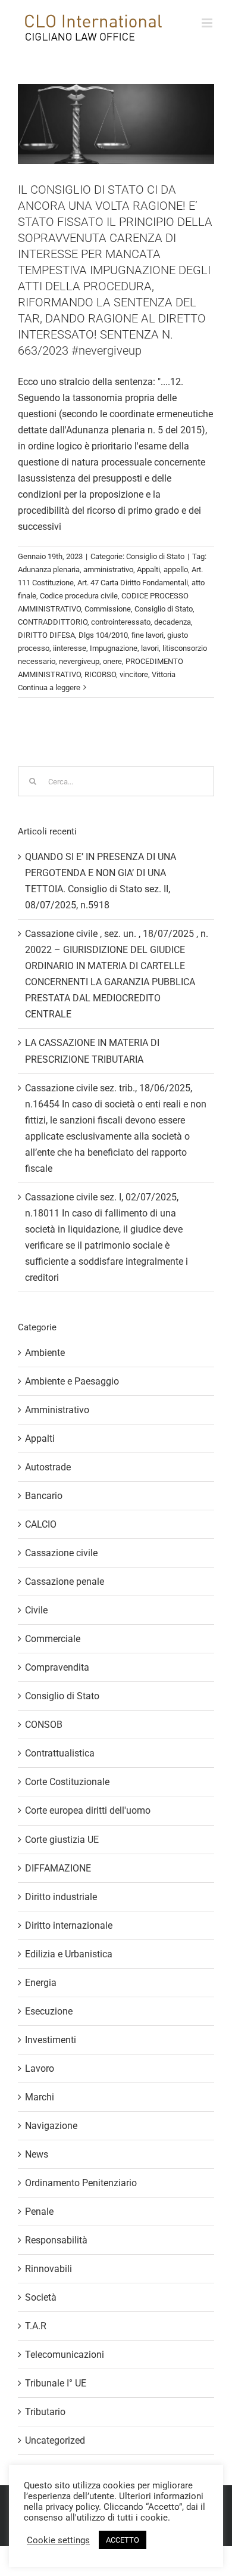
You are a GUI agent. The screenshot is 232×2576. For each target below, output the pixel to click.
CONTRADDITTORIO (53, 622)
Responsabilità (56, 2240)
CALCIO (41, 1524)
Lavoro (40, 2068)
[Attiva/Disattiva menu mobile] (208, 23)
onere (112, 661)
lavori (150, 648)
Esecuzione (49, 2011)
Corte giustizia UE (62, 1840)
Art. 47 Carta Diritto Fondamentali (133, 583)
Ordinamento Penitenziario (81, 2183)
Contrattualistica (60, 1753)
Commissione (108, 609)
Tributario (45, 2412)
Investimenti (51, 2040)
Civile (36, 1610)
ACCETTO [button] (123, 2540)
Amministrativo (57, 1410)
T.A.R (36, 2326)
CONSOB (44, 1725)
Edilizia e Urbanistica (69, 1954)
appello (176, 569)
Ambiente (45, 1353)
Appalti (148, 569)
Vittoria (164, 674)
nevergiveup (79, 661)
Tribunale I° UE (56, 2383)
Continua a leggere (49, 688)
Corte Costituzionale (67, 1782)
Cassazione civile (61, 1553)
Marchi (40, 2097)
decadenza (173, 622)
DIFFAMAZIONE (58, 1868)
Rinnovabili (48, 2269)
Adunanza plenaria (49, 569)
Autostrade (48, 1467)
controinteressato (121, 622)
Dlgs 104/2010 (103, 635)
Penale (39, 2212)
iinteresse (70, 648)
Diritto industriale (61, 1897)
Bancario (44, 1496)
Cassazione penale (65, 1582)
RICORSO (100, 674)
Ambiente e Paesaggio (72, 1381)
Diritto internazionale (69, 1925)
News (37, 2154)
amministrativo (108, 569)
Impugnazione (114, 648)
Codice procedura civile (79, 596)
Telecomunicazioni (65, 2355)
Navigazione (51, 2126)
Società (41, 2297)
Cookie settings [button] (58, 2540)
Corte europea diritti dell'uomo (88, 1810)
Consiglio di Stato (155, 556)
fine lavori (148, 635)
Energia (41, 1983)
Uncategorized (55, 2440)
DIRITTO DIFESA (46, 635)
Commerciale (53, 1639)
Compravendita (57, 1667)
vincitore (134, 674)
